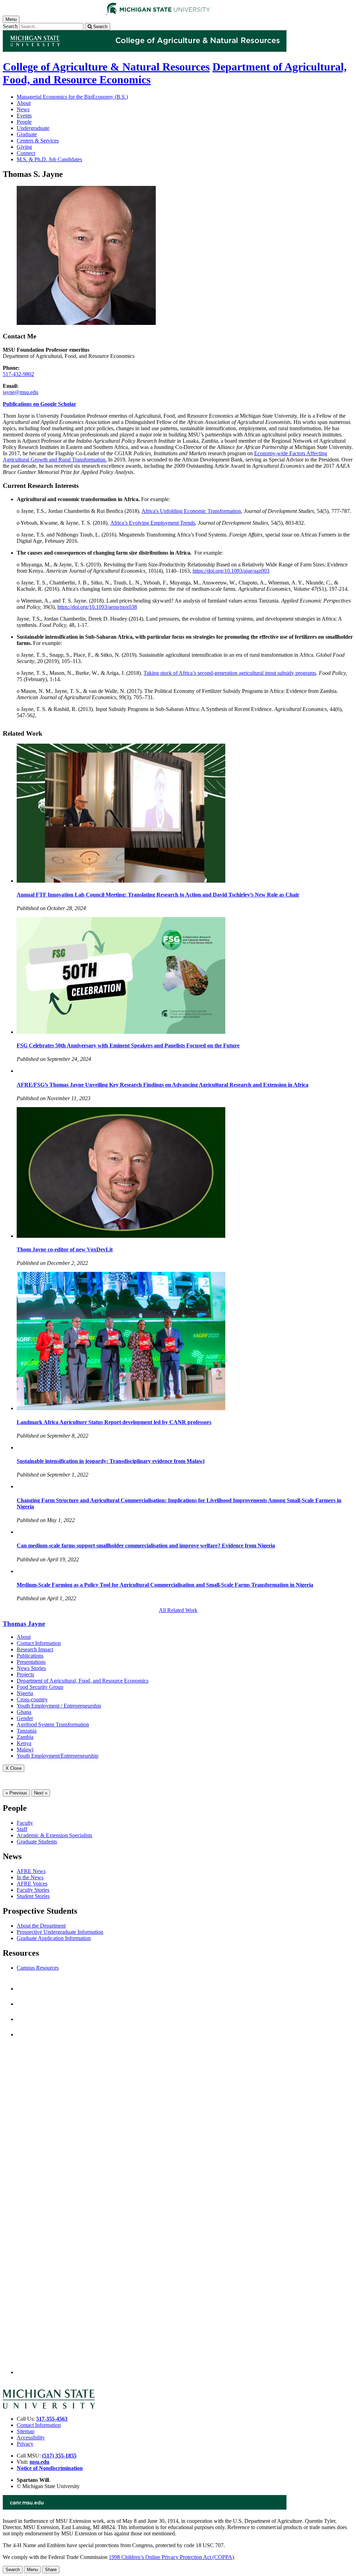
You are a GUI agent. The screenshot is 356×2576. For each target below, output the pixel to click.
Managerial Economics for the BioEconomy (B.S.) (72, 97)
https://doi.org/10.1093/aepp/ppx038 (97, 607)
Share (51, 2570)
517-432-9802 (18, 374)
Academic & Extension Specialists (54, 1835)
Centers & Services (38, 141)
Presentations (31, 1662)
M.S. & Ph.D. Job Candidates (49, 159)
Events (24, 116)
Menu (32, 2570)
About (24, 103)
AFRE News (31, 1871)
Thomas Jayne (24, 1624)
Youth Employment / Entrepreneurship (59, 1706)
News (23, 109)
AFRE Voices (32, 1884)
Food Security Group (40, 1687)
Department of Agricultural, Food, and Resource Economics (83, 1681)
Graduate (27, 134)
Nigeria (25, 1693)
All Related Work (178, 1610)
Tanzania (27, 1731)
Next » (41, 1793)
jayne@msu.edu (21, 392)
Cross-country (32, 1699)
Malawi (25, 1749)
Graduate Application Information (54, 1938)
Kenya (24, 1743)
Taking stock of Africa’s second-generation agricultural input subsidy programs (230, 673)
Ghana (24, 1712)
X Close (14, 1768)
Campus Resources (38, 1968)
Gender (25, 1718)
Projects (25, 1674)
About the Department (41, 1926)
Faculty (25, 1823)
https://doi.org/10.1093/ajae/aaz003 (231, 571)
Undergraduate (33, 128)
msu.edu (39, 2462)
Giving (24, 147)
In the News (30, 1877)
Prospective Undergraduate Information (60, 1932)
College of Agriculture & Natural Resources (106, 67)
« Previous (16, 1793)
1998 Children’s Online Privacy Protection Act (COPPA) (171, 2557)
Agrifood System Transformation (53, 1724)
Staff (22, 1829)
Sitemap (26, 2431)
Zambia (25, 1737)
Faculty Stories (33, 1890)
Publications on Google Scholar (39, 404)
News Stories (31, 1668)
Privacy (25, 2444)
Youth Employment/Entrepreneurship (58, 1756)
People (24, 122)
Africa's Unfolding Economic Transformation (191, 511)
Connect (26, 153)
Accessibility (31, 2438)
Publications (30, 1656)
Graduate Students (37, 1842)
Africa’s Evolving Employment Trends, (153, 523)
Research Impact (35, 1649)
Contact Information (39, 1643)
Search (10, 26)
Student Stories (33, 1896)
